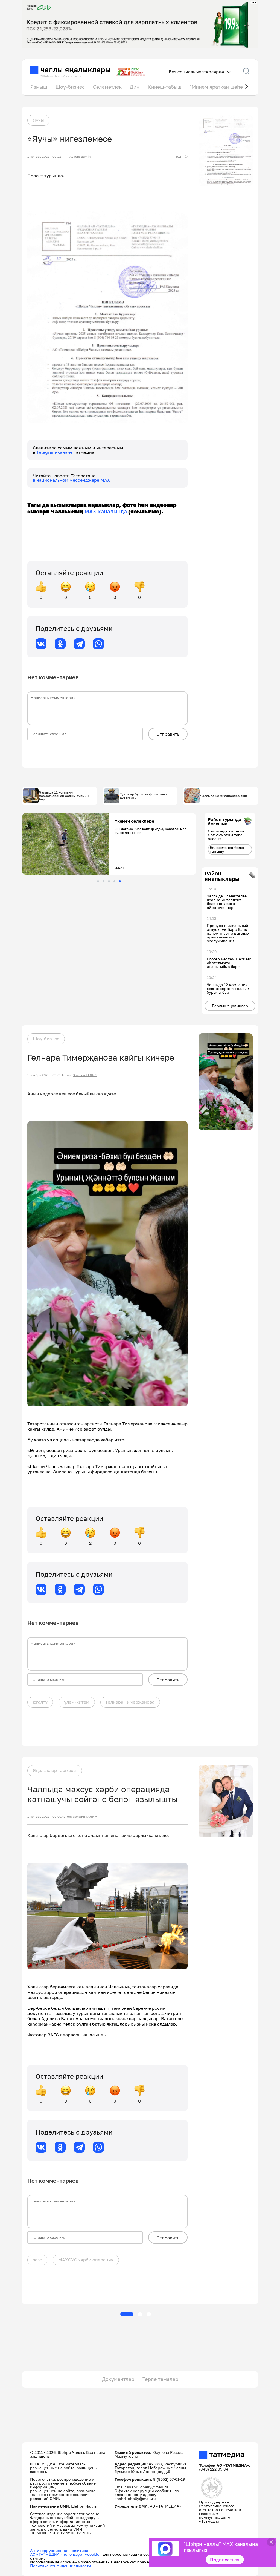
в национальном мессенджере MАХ (72, 480)
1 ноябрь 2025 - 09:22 (44, 157)
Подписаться (225, 2560)
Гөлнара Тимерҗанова (130, 1702)
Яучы (38, 120)
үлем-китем (77, 1702)
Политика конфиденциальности (61, 2566)
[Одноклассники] (60, 644)
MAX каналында (106, 511)
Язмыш (39, 87)
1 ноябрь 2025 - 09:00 (44, 1817)
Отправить (168, 734)
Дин (135, 87)
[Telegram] (79, 644)
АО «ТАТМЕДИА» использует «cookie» (66, 2554)
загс (37, 2260)
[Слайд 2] (103, 881)
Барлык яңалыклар (230, 1006)
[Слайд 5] (120, 881)
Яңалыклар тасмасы (55, 1770)
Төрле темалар (160, 2379)
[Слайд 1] (98, 881)
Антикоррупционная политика (59, 2550)
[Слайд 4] (114, 881)
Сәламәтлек (107, 87)
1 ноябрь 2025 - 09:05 (44, 1075)
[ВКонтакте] (41, 644)
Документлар (118, 2379)
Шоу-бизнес (70, 87)
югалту (40, 1702)
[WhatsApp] (98, 644)
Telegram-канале (55, 452)
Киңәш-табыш (165, 87)
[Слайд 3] (109, 881)
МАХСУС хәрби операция (86, 2260)
